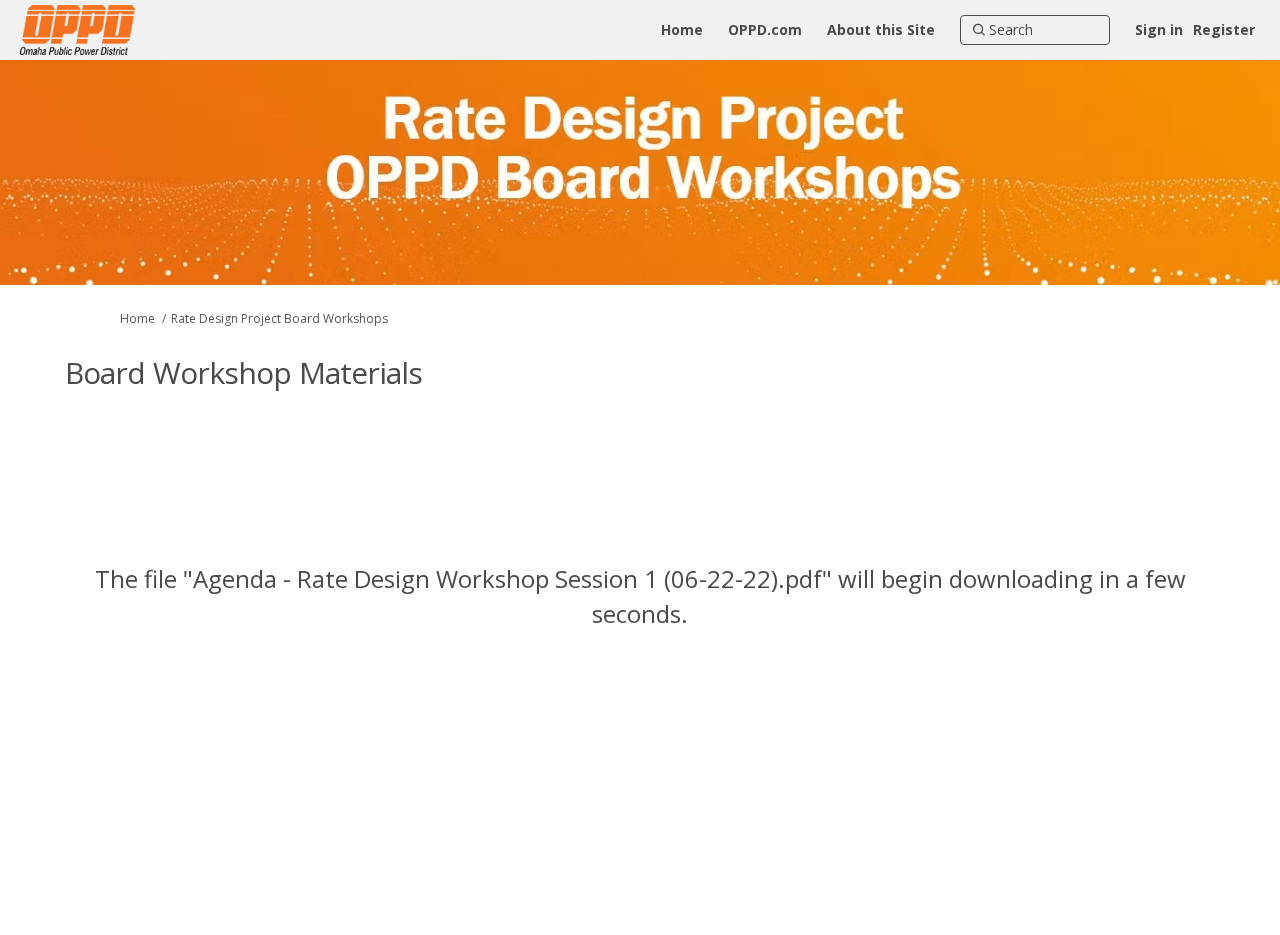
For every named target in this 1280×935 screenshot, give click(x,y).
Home (137, 318)
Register (1224, 29)
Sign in (1159, 29)
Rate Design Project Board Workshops (279, 318)
